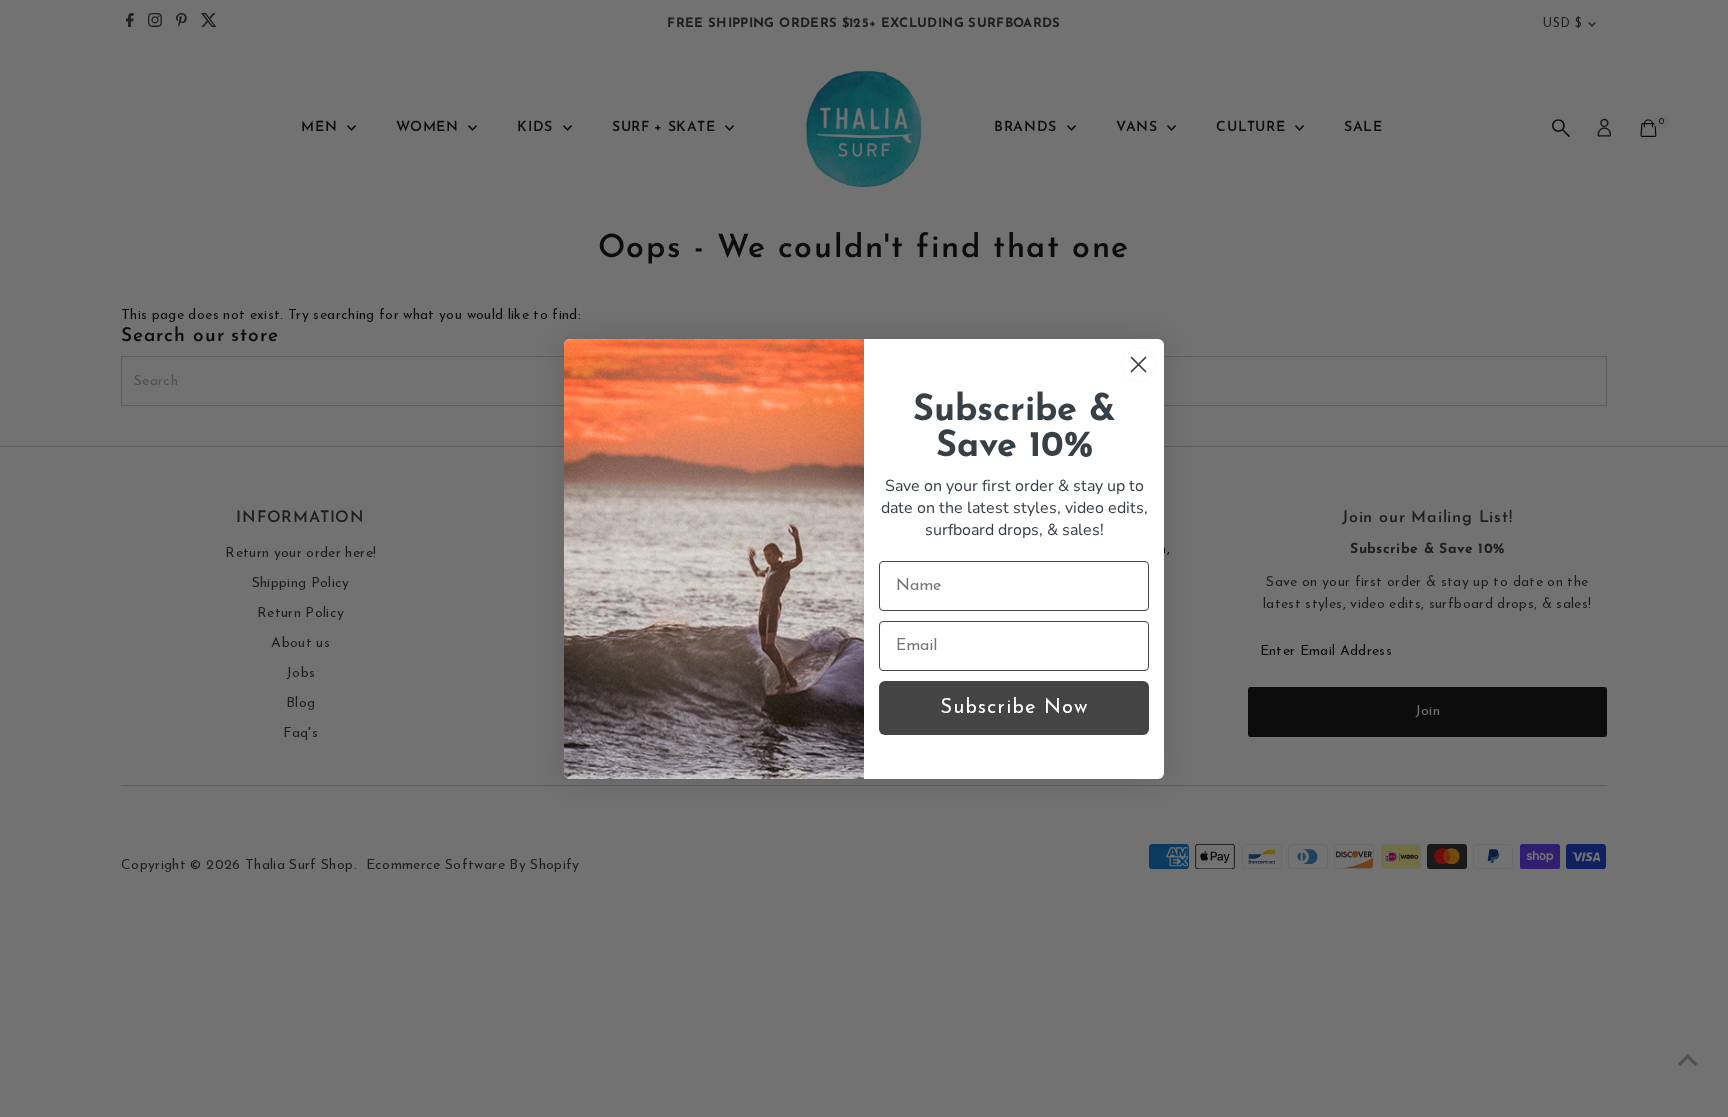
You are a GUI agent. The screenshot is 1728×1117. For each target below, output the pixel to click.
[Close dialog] (1138, 364)
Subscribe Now (1014, 708)
